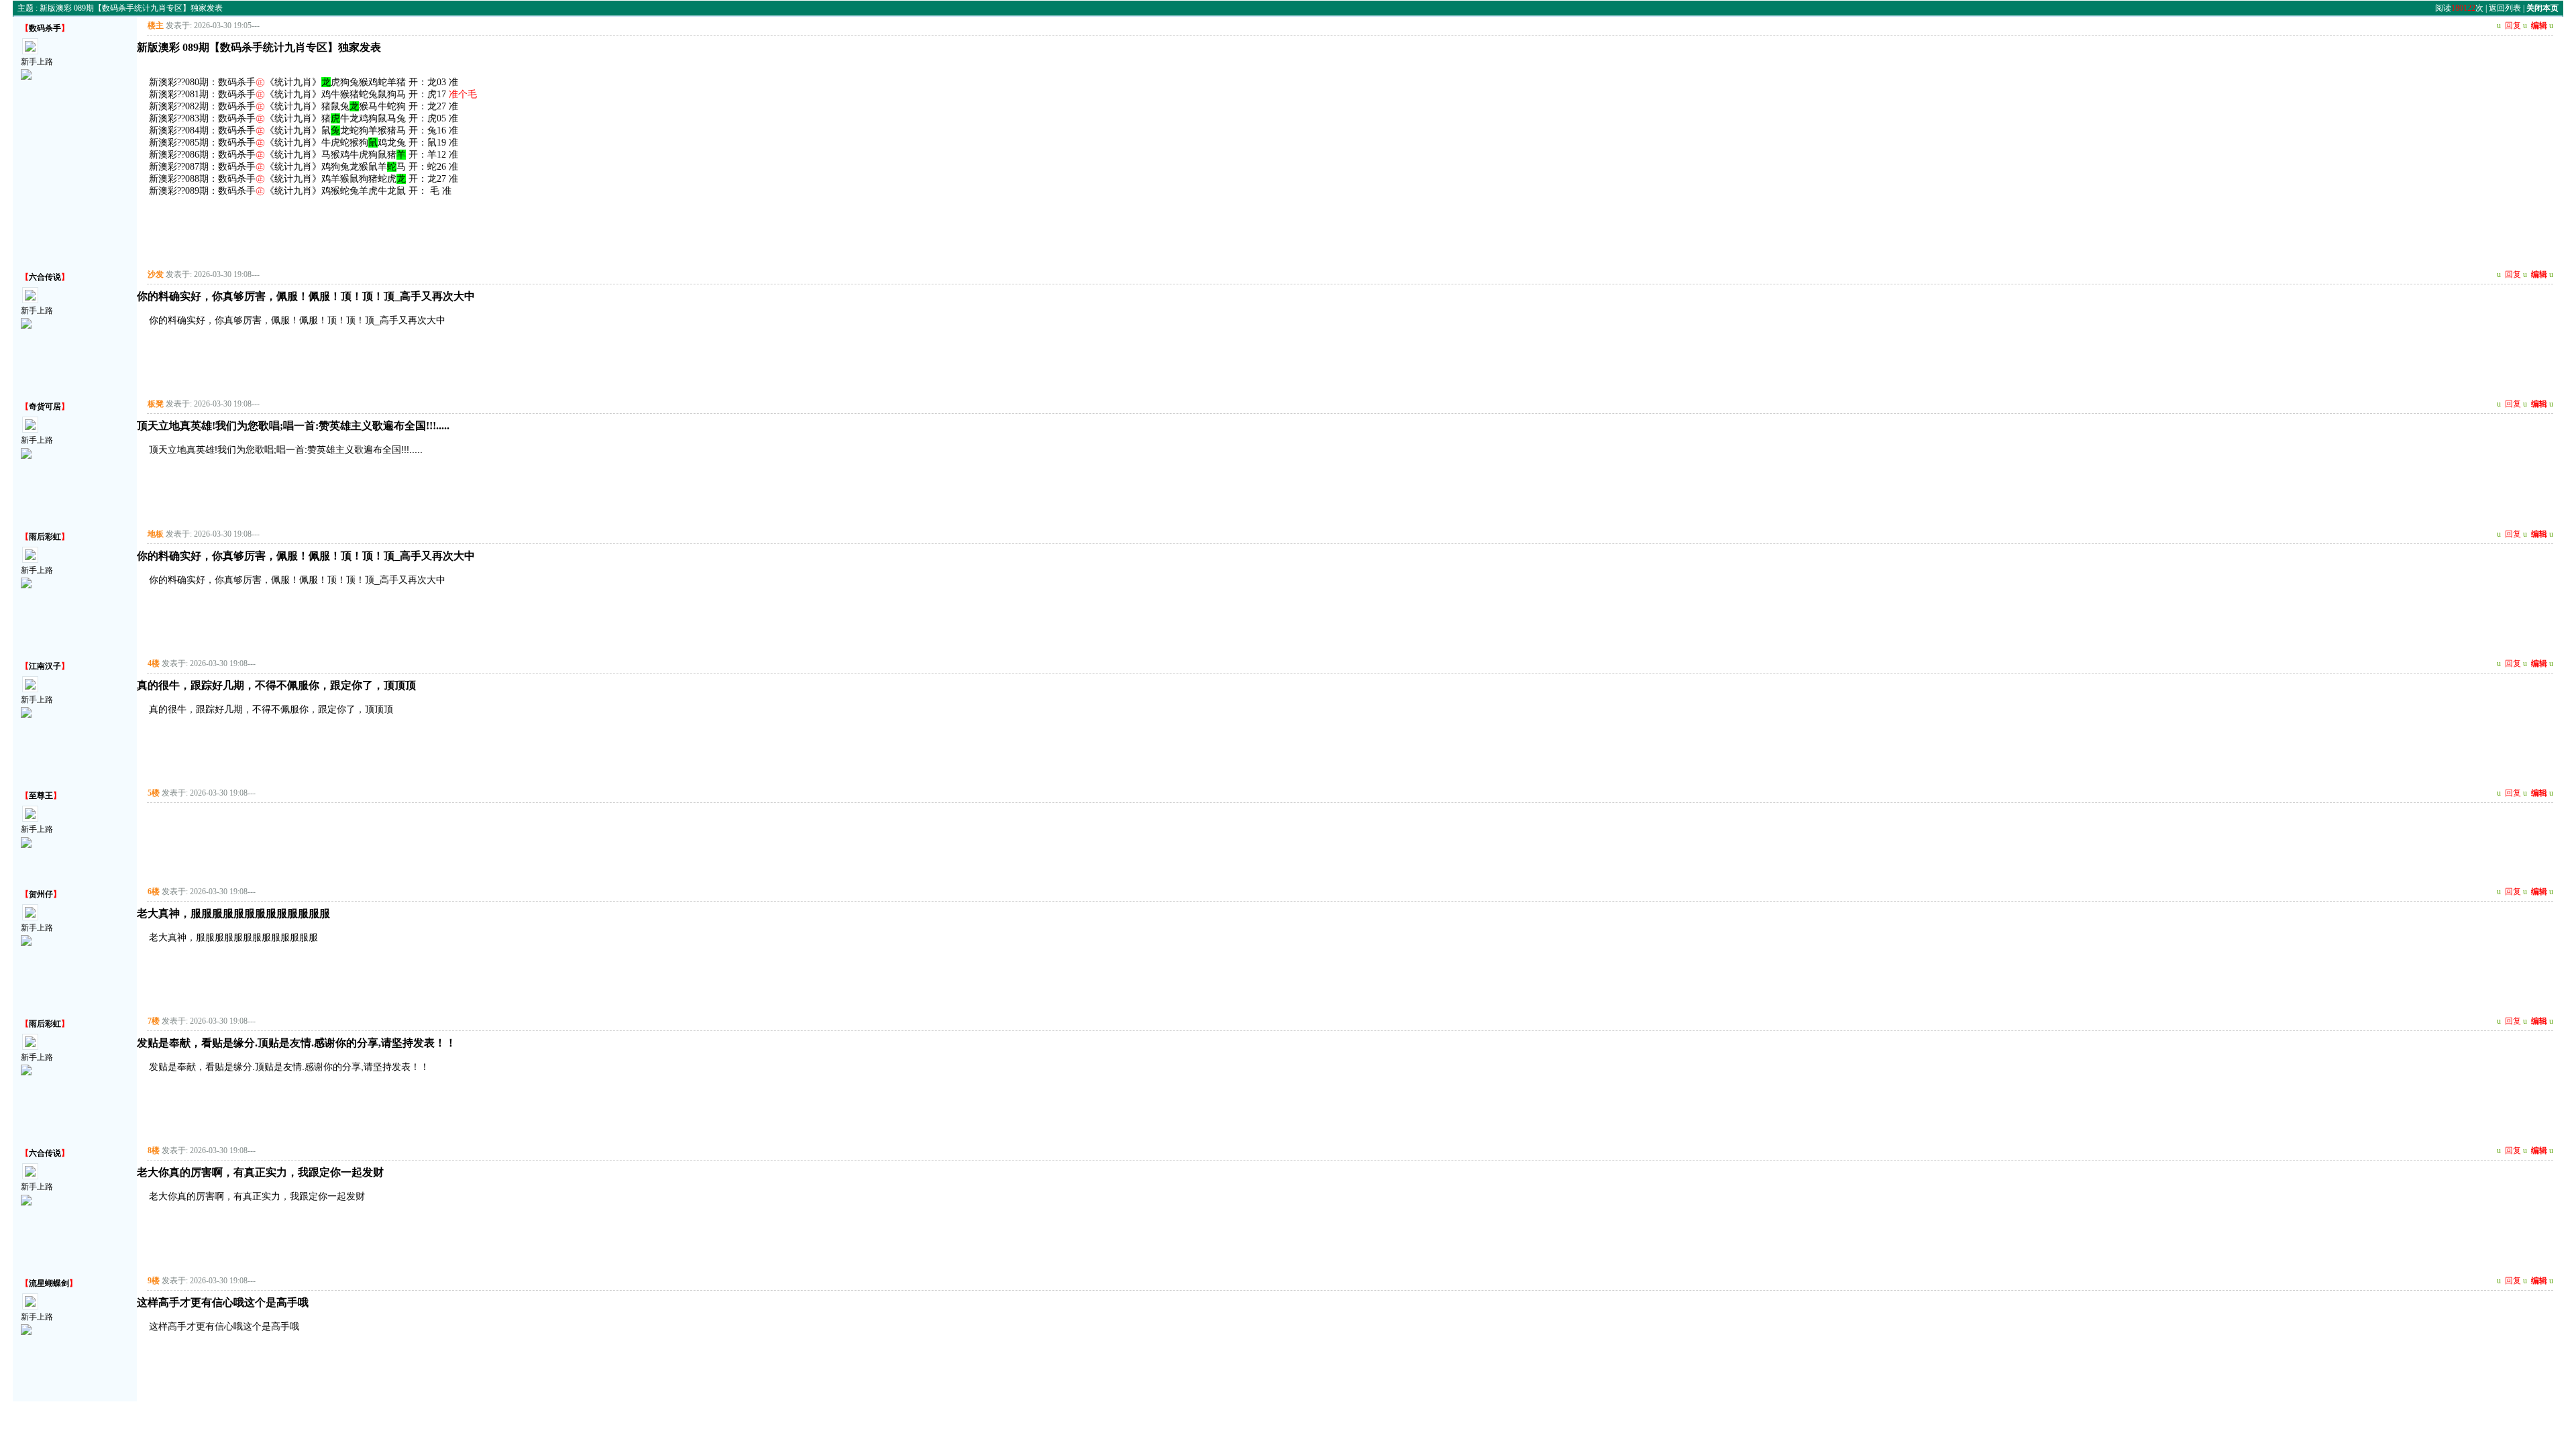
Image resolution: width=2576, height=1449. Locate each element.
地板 (156, 534)
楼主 (156, 25)
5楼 (154, 793)
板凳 (156, 404)
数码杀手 (45, 28)
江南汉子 (45, 666)
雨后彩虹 (45, 537)
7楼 (154, 1021)
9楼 (154, 1281)
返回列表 (2505, 8)
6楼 (154, 892)
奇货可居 (45, 407)
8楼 (154, 1150)
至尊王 (41, 796)
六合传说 (45, 277)
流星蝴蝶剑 (49, 1283)
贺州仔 (41, 894)
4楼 (154, 663)
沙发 (156, 274)
